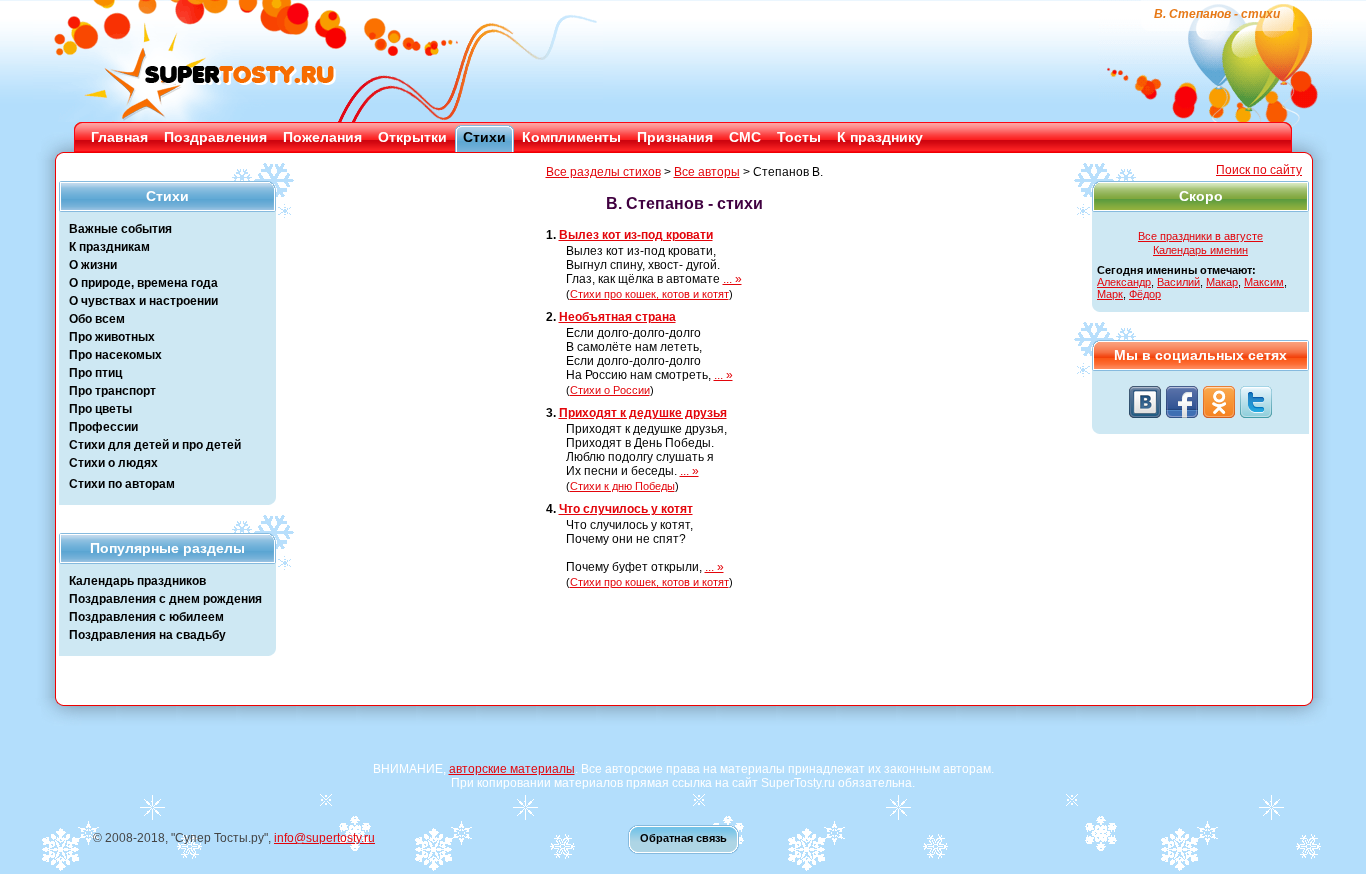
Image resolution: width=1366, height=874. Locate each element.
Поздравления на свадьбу (147, 635)
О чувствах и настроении (143, 301)
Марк (1110, 294)
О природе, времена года (143, 283)
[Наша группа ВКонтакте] (1145, 402)
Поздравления (215, 137)
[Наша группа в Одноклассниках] (1219, 402)
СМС (745, 137)
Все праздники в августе (1200, 236)
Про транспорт (112, 391)
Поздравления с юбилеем (146, 617)
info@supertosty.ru (324, 838)
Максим (1264, 282)
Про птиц (95, 373)
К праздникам (109, 247)
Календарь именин (1200, 250)
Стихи (484, 137)
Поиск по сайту (1259, 170)
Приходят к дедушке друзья (643, 413)
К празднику (880, 137)
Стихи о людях (113, 463)
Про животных (112, 337)
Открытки (412, 137)
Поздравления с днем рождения (165, 599)
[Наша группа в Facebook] (1182, 402)
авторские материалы (512, 769)
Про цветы (100, 409)
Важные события (120, 229)
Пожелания (322, 137)
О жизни (93, 265)
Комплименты (571, 137)
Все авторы (707, 172)
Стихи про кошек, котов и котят (649, 294)
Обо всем (97, 319)
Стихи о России (610, 390)
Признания (675, 137)
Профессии (103, 427)
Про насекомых (115, 355)
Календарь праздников (137, 581)
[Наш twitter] (1256, 402)
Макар (1222, 282)
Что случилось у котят (626, 509)
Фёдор (1145, 294)
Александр (1124, 282)
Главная (119, 137)
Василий (1178, 282)
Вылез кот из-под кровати (636, 235)
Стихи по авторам (122, 484)
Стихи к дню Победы (622, 486)
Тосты (799, 137)
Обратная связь (683, 838)
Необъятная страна (617, 317)
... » (732, 279)
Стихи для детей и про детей (155, 445)
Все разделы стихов (603, 172)
